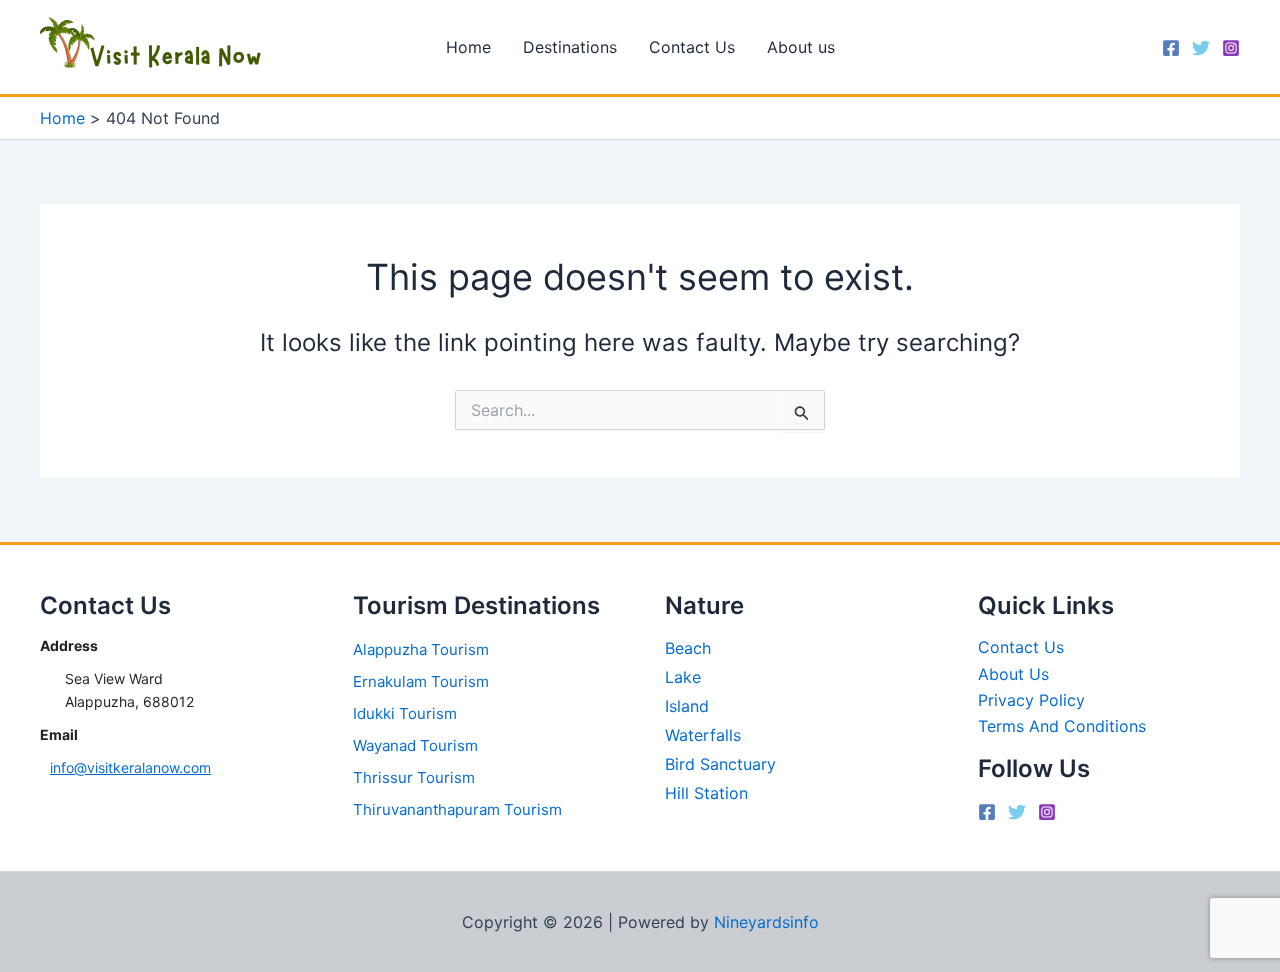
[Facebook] (1171, 48)
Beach (688, 648)
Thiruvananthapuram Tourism (457, 809)
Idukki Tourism (405, 713)
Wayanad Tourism (415, 745)
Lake (683, 677)
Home (468, 47)
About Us (1013, 674)
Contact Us (692, 47)
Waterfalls (703, 735)
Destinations (570, 47)
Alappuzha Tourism (421, 649)
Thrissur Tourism (414, 777)
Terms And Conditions (1062, 726)
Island (687, 706)
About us (801, 47)
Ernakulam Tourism (421, 681)
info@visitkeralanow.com (130, 767)
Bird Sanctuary (720, 764)
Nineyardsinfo (766, 922)
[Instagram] (1231, 48)
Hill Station (706, 793)
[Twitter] (1201, 48)
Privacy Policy (1031, 700)
